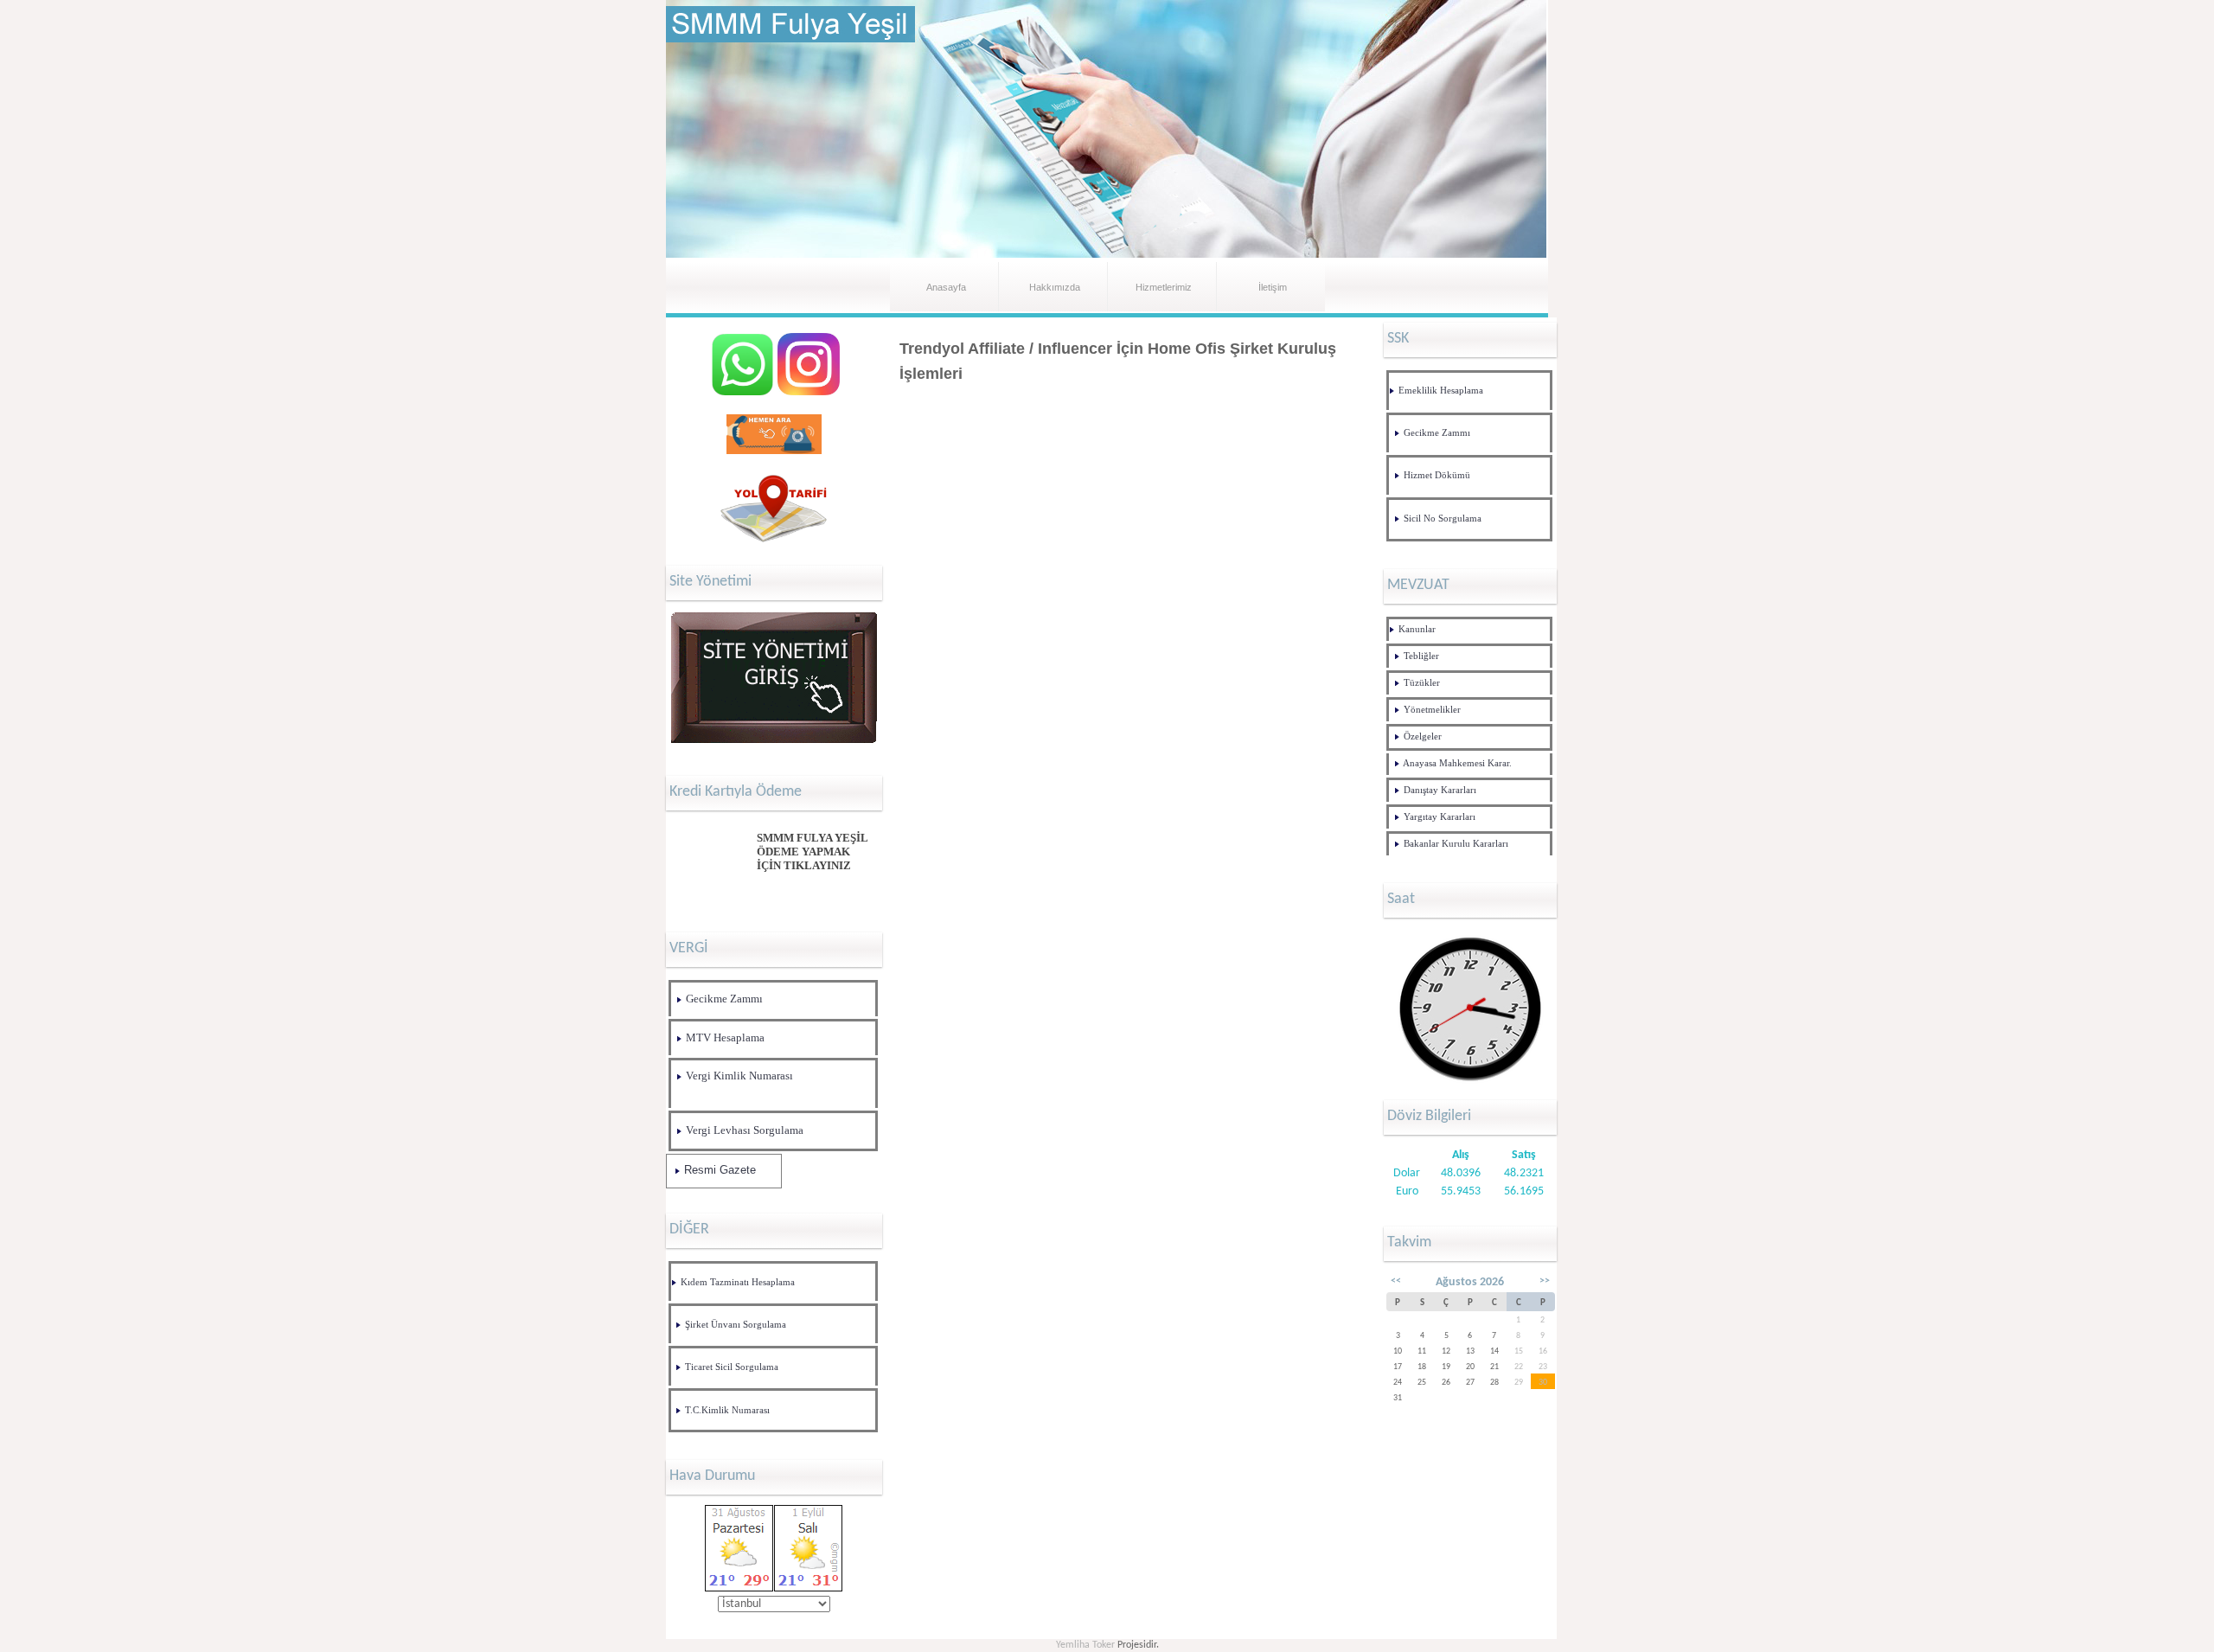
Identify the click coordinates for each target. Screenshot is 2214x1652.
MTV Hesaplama (725, 1037)
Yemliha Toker (1085, 1645)
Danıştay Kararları (1440, 790)
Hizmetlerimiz (1164, 287)
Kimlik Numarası (736, 1410)
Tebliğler (1421, 656)
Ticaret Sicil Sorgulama (732, 1367)
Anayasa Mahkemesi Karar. (1457, 763)
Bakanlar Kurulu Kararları (1456, 844)
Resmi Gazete (720, 1170)
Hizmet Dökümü (1437, 475)
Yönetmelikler (1432, 710)
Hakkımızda (1055, 287)
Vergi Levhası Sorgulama (745, 1130)
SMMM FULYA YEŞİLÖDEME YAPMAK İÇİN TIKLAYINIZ (813, 852)
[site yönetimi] (774, 743)
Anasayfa (946, 287)
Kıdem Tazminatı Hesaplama (738, 1282)
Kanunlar (1417, 629)
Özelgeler (1423, 736)
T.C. (693, 1410)
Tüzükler (1422, 683)
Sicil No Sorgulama (1443, 519)
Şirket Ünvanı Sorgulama (736, 1325)
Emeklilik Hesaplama (1441, 391)
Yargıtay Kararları (1440, 817)
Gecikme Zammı (724, 999)
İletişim (1273, 287)
